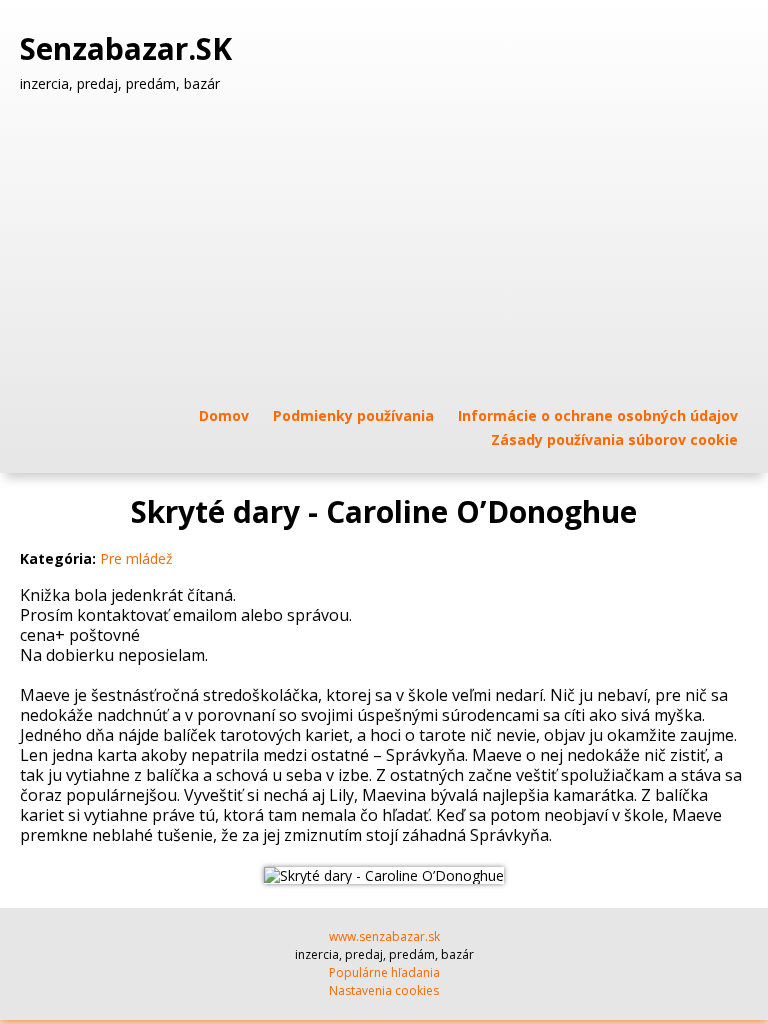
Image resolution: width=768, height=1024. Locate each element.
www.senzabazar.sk (384, 936)
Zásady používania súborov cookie (614, 439)
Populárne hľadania (384, 972)
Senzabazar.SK (130, 49)
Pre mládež (136, 558)
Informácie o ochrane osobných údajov (598, 415)
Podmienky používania (353, 415)
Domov (224, 415)
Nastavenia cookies (384, 990)
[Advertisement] (384, 249)
